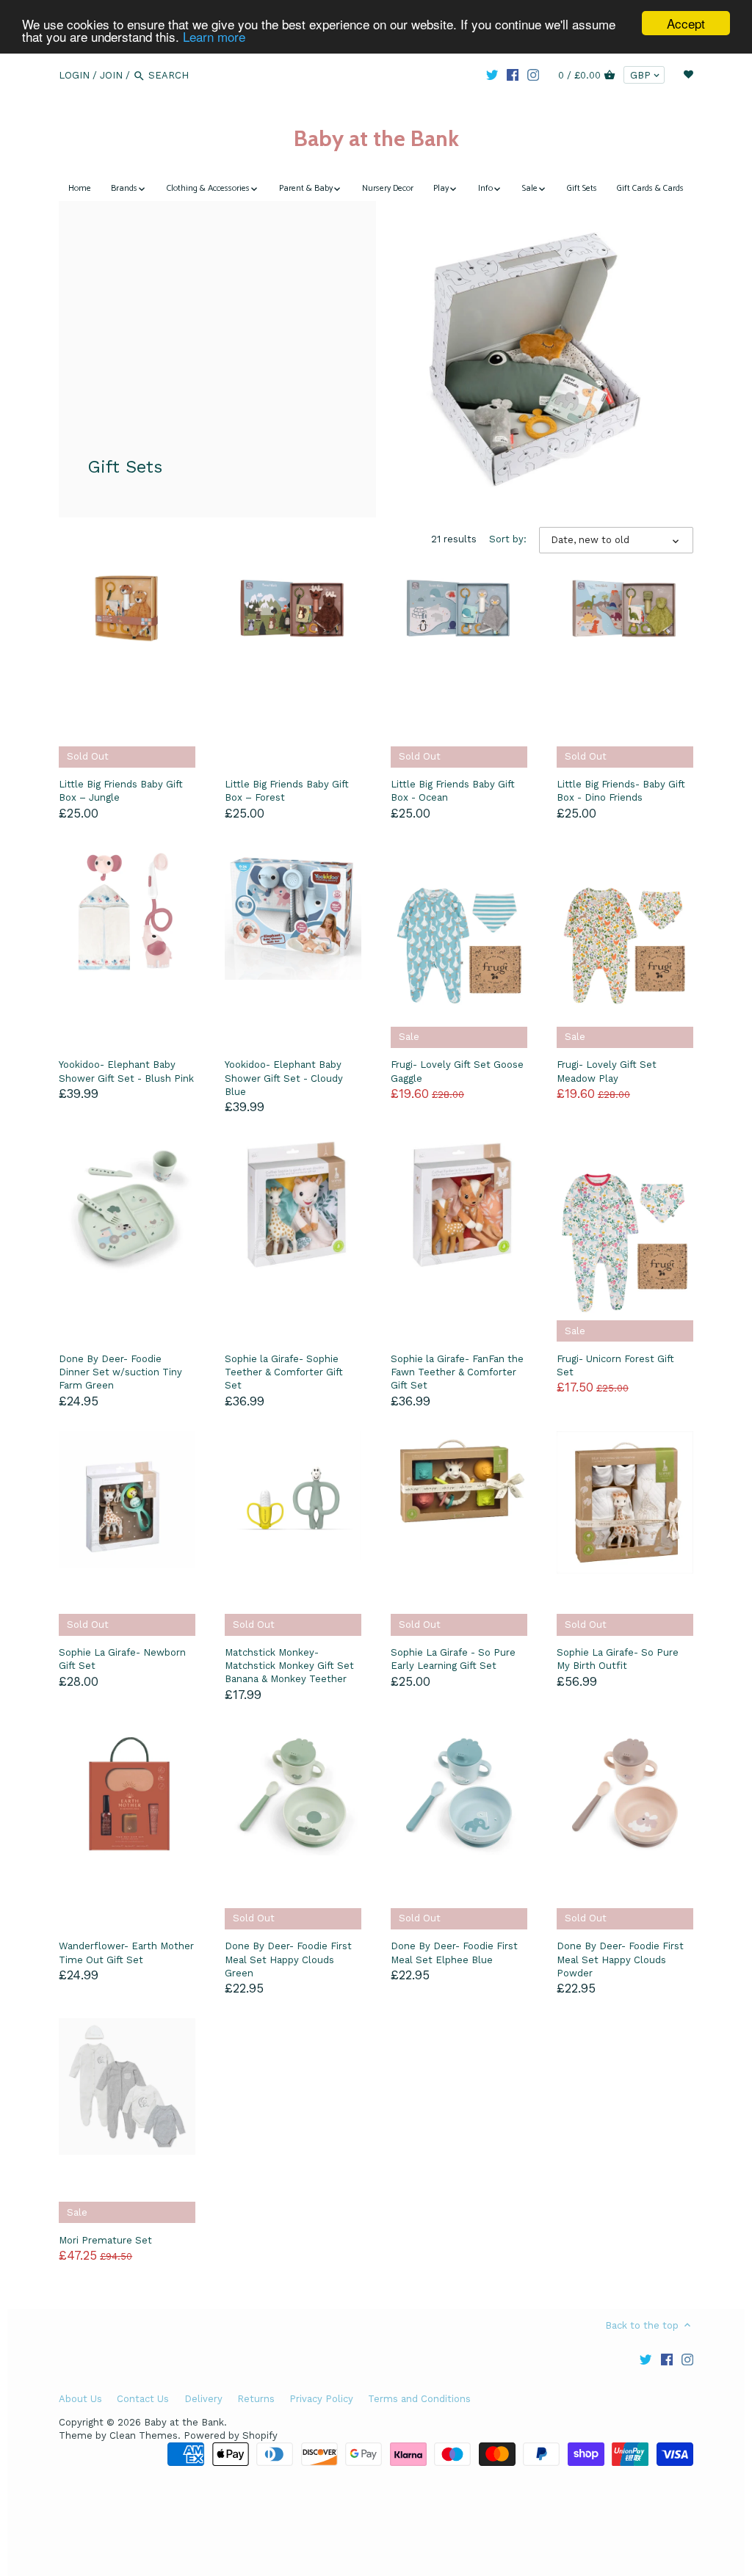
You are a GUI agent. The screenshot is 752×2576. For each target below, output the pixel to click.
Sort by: (508, 539)
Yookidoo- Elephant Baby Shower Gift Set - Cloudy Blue (284, 1078)
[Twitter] (492, 75)
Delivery (203, 2399)
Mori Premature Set (105, 2240)
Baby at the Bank (376, 138)
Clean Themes (144, 2435)
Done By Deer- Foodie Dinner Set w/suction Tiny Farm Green (120, 1372)
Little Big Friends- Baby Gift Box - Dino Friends (621, 791)
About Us (80, 2399)
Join (111, 75)
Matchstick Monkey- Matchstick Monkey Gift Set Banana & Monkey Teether (289, 1666)
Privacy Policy (321, 2399)
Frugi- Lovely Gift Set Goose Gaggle (457, 1071)
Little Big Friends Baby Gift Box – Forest (287, 791)
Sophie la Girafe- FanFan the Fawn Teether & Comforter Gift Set (457, 1372)
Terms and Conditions (419, 2399)
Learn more (214, 36)
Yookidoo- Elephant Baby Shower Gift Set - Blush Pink (126, 1071)
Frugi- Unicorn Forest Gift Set (615, 1365)
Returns (256, 2399)
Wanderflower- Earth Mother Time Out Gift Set (126, 1953)
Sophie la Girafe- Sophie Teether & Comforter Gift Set (284, 1372)
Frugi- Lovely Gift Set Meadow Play (607, 1071)
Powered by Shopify (231, 2435)
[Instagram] (533, 75)
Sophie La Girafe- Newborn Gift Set (122, 1659)
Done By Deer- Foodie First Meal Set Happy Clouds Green (288, 1959)
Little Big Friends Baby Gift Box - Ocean (453, 791)
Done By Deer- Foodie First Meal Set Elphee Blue (454, 1953)
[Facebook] (513, 75)
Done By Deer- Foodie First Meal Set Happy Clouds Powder (620, 1959)
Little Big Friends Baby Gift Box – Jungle (121, 791)
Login (74, 75)
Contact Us (143, 2399)
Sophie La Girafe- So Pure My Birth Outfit (618, 1659)
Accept (686, 23)
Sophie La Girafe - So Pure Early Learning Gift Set (453, 1659)
